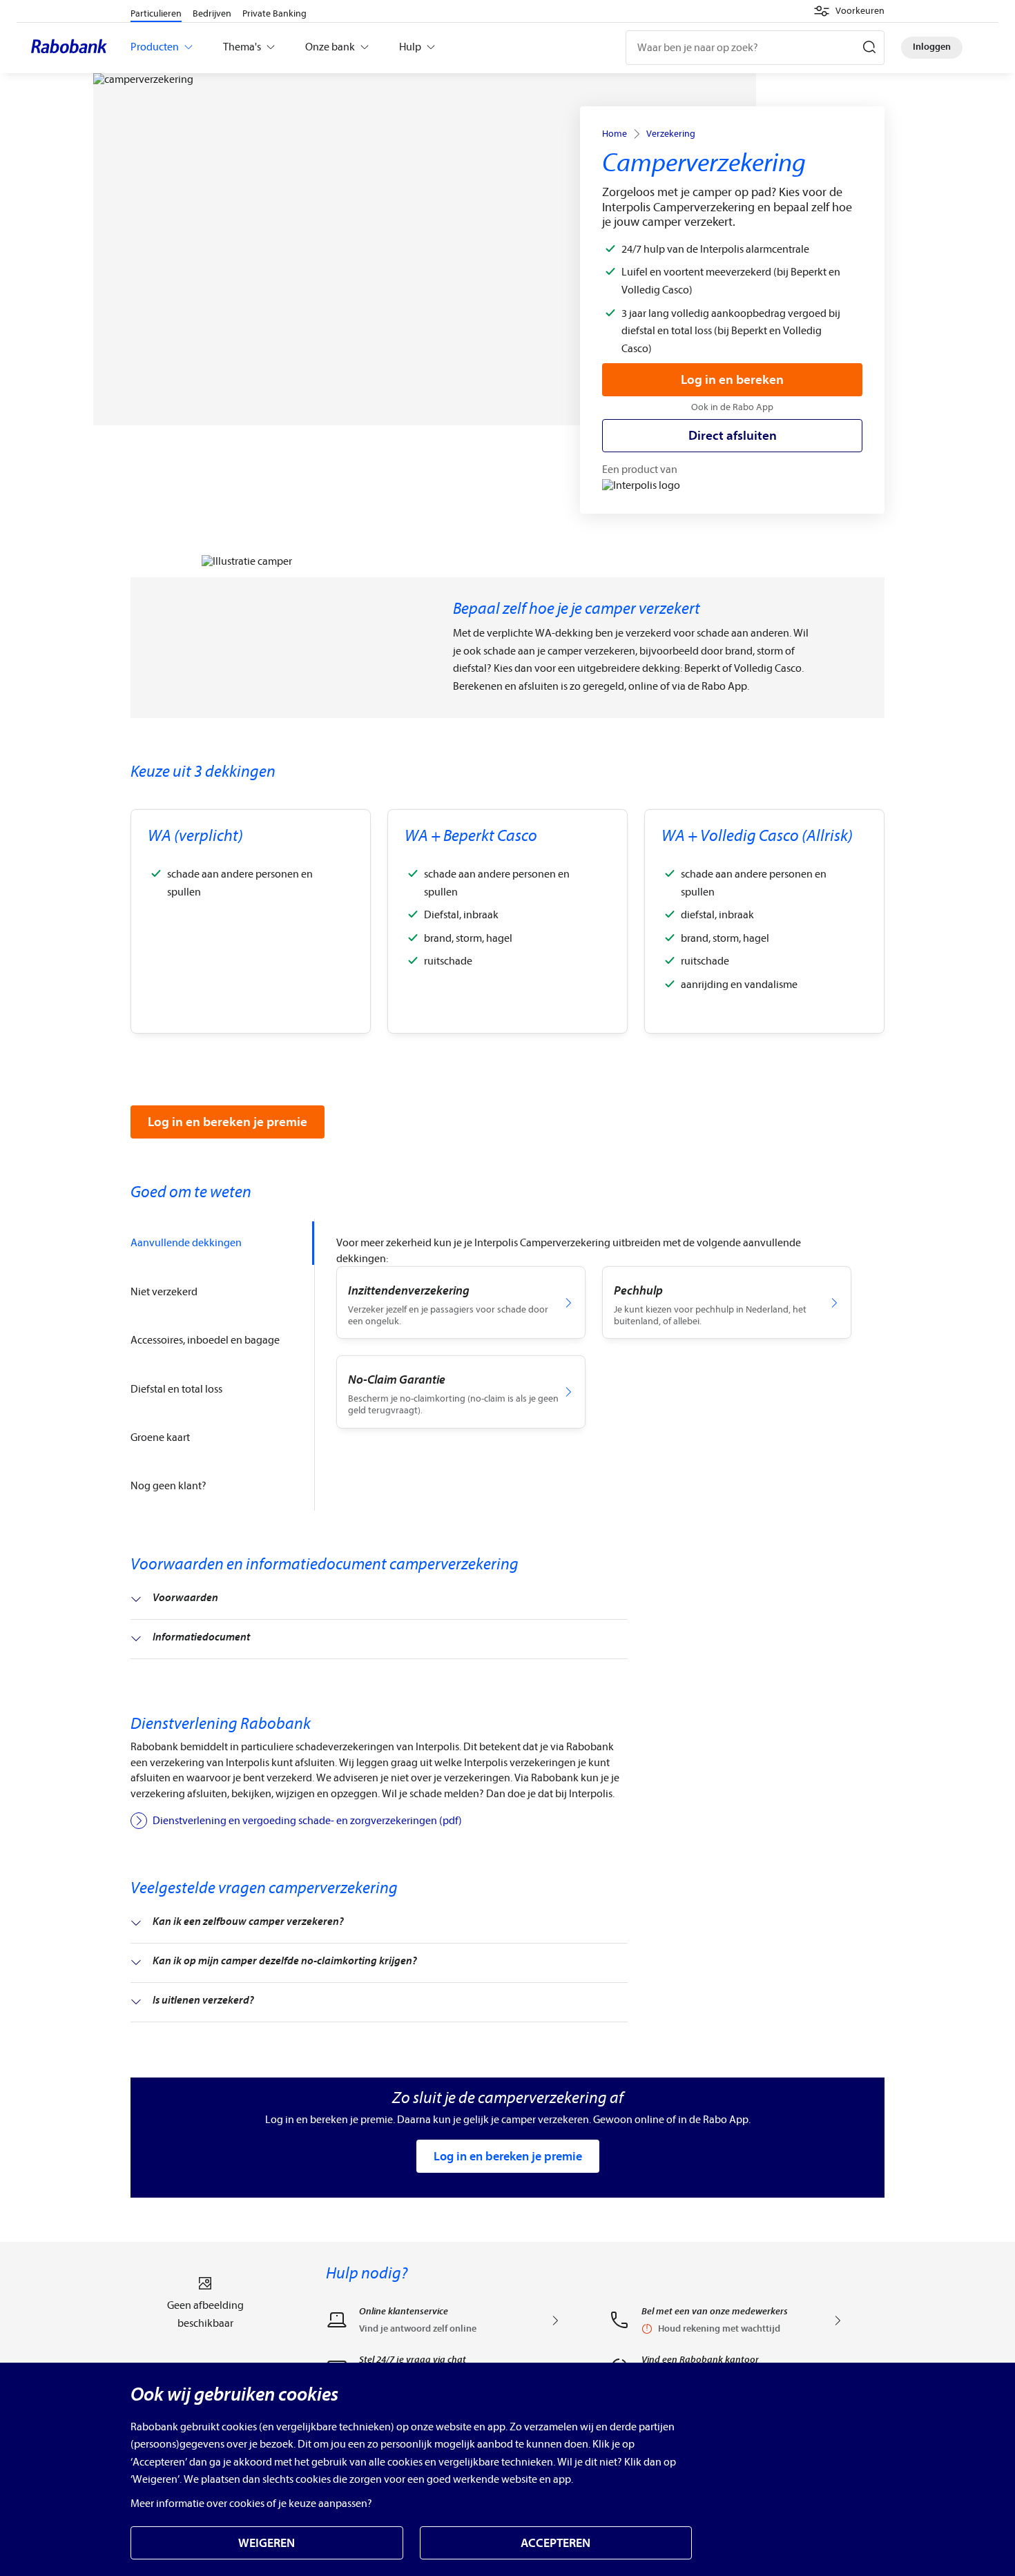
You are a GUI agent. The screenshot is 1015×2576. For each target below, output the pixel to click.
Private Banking (274, 13)
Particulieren (156, 13)
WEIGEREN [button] (267, 2543)
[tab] (222, 1243)
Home (615, 134)
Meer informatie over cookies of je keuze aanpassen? (251, 2504)
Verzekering (671, 134)
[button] (849, 11)
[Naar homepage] (72, 48)
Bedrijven (212, 13)
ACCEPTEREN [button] (555, 2543)
